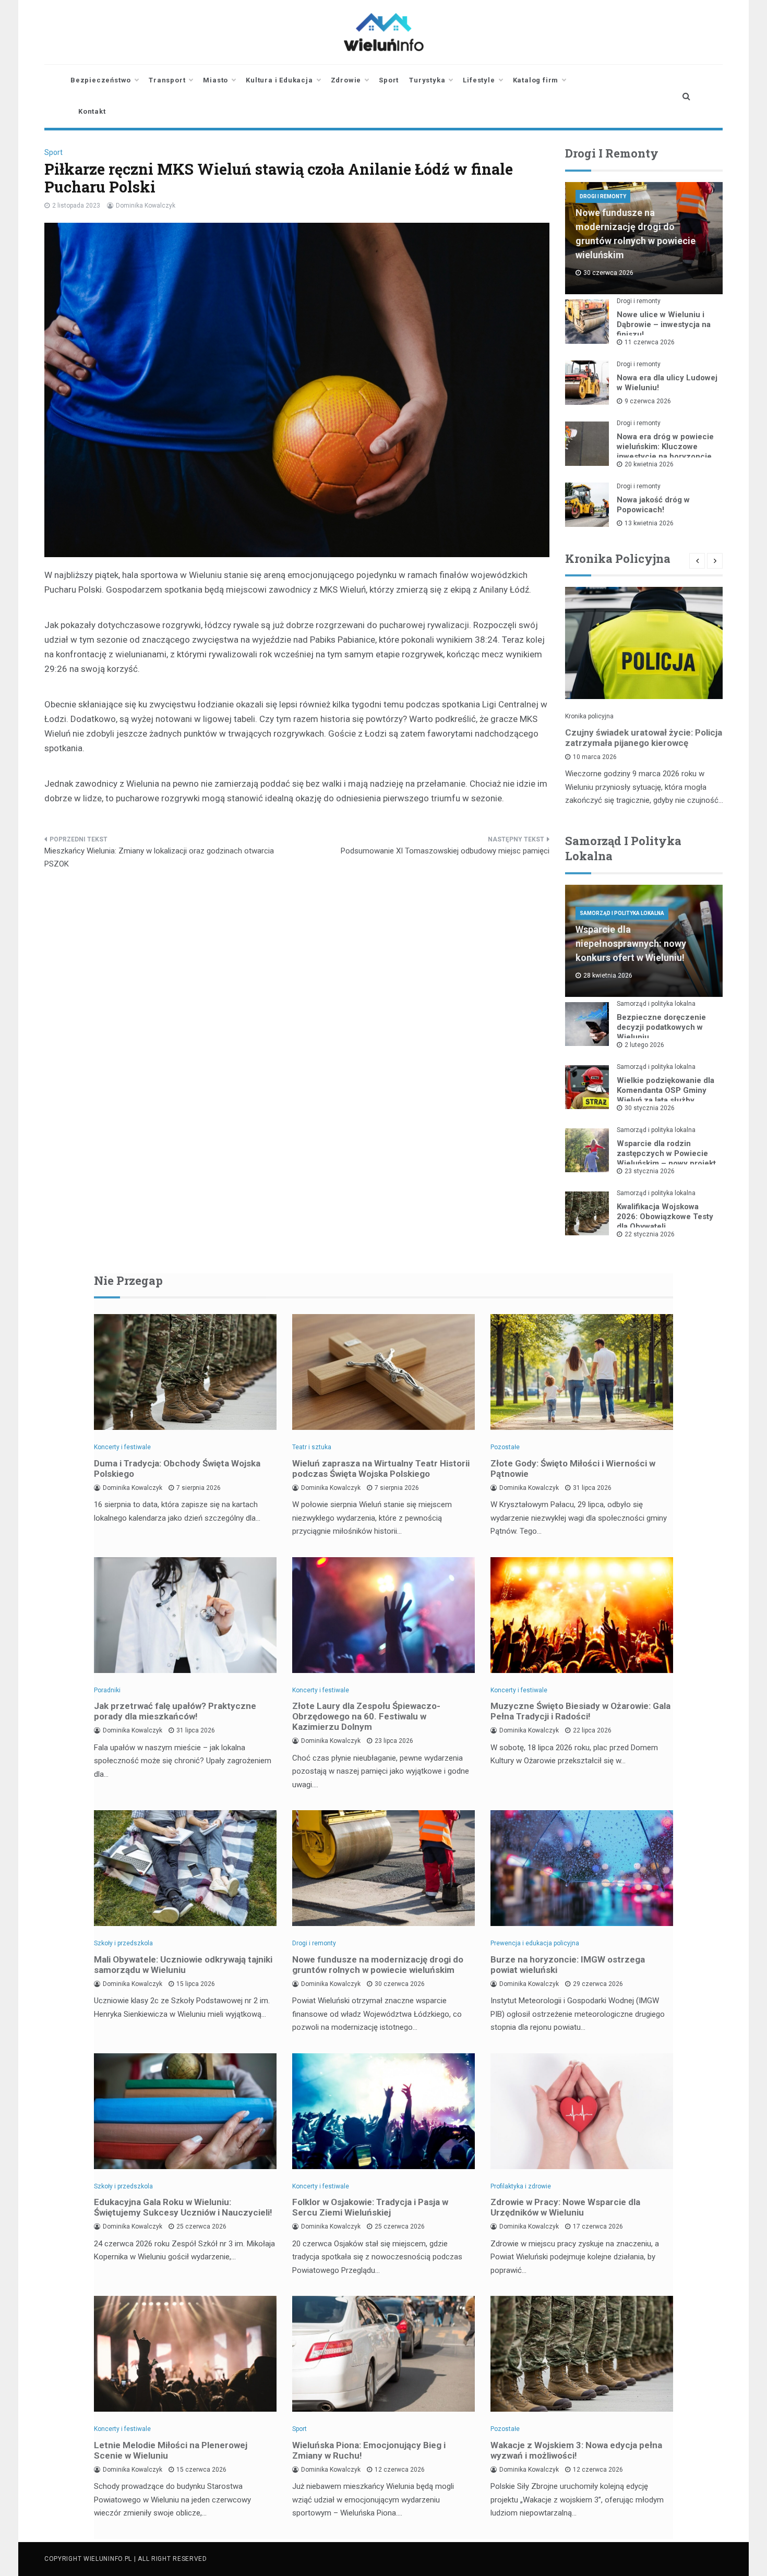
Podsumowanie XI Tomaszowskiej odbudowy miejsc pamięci (445, 851)
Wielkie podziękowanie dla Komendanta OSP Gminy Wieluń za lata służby (666, 1090)
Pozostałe (505, 1447)
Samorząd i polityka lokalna (622, 913)
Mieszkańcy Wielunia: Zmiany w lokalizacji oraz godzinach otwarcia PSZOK (159, 858)
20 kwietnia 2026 (649, 464)
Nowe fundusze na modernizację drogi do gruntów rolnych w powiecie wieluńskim (378, 1965)
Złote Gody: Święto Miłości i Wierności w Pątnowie (573, 1468)
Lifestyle (479, 80)
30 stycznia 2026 (650, 1108)
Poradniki (107, 1690)
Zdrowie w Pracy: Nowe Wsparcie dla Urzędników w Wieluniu (565, 2207)
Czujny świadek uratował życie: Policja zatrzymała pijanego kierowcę (644, 738)
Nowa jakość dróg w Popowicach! (653, 505)
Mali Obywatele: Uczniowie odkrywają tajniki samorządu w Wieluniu (183, 1965)
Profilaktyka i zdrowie (521, 2186)
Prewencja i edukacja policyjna (535, 1943)
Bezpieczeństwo (101, 80)
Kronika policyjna (589, 716)
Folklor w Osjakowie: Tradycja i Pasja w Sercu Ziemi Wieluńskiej (370, 2207)
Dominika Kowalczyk (146, 206)
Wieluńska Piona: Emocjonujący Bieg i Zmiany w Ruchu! (369, 2450)
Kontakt (92, 111)
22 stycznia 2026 (650, 1234)
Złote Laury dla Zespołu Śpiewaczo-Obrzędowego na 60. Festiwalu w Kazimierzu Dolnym (366, 1716)
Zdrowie (346, 80)
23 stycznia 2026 (650, 1171)
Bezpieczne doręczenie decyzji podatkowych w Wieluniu (661, 1027)
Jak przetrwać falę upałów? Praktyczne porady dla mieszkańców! (175, 1711)
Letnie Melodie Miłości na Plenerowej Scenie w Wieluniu (171, 2450)
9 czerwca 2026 (648, 401)
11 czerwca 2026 (650, 342)
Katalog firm (536, 80)
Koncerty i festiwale (122, 1447)
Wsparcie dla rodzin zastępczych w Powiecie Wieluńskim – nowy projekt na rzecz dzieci (666, 1158)
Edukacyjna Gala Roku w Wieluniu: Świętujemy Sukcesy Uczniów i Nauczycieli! (183, 2207)
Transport (167, 80)
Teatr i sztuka (312, 1447)
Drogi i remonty (603, 196)
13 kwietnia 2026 (649, 523)
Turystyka (427, 80)
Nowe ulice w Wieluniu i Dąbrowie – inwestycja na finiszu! (664, 324)
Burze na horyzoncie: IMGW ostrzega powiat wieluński (568, 1965)
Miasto (215, 80)
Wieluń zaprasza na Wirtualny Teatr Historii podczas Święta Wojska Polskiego (381, 1468)
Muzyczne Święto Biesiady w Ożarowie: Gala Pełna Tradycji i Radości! (580, 1711)
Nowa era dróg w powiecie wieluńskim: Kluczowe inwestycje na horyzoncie (665, 447)
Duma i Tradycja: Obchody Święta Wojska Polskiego (177, 1468)
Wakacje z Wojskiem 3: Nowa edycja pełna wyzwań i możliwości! (576, 2450)
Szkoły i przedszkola (123, 1943)
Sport (389, 80)
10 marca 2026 (595, 757)
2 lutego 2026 (644, 1045)
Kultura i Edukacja (279, 80)
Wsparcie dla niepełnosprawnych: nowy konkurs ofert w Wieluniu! (631, 943)
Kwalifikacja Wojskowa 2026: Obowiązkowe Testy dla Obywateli (665, 1217)
